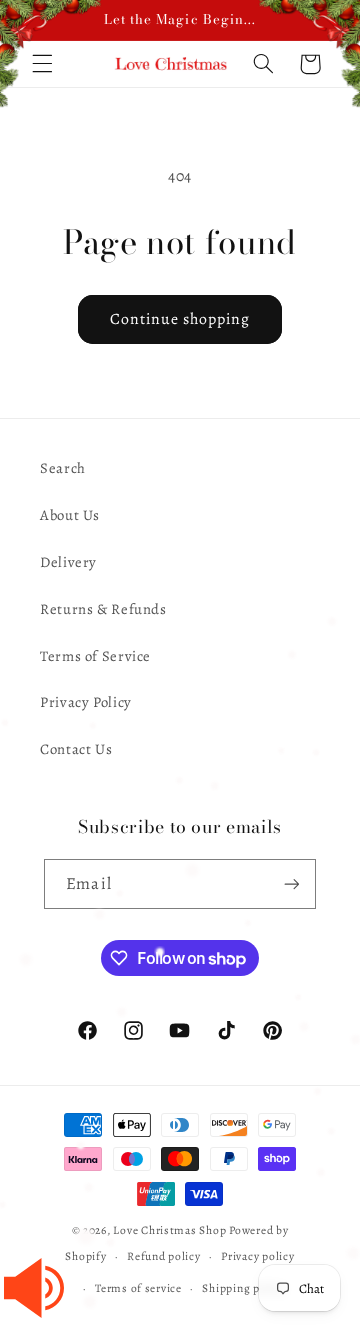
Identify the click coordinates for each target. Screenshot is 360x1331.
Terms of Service (95, 656)
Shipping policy (243, 1288)
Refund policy (164, 1256)
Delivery (68, 562)
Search (63, 468)
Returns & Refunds (103, 609)
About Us (70, 515)
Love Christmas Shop (169, 1230)
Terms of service (138, 1288)
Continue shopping (180, 318)
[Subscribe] (291, 883)
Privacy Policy (86, 702)
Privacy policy (257, 1256)
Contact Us (76, 749)
